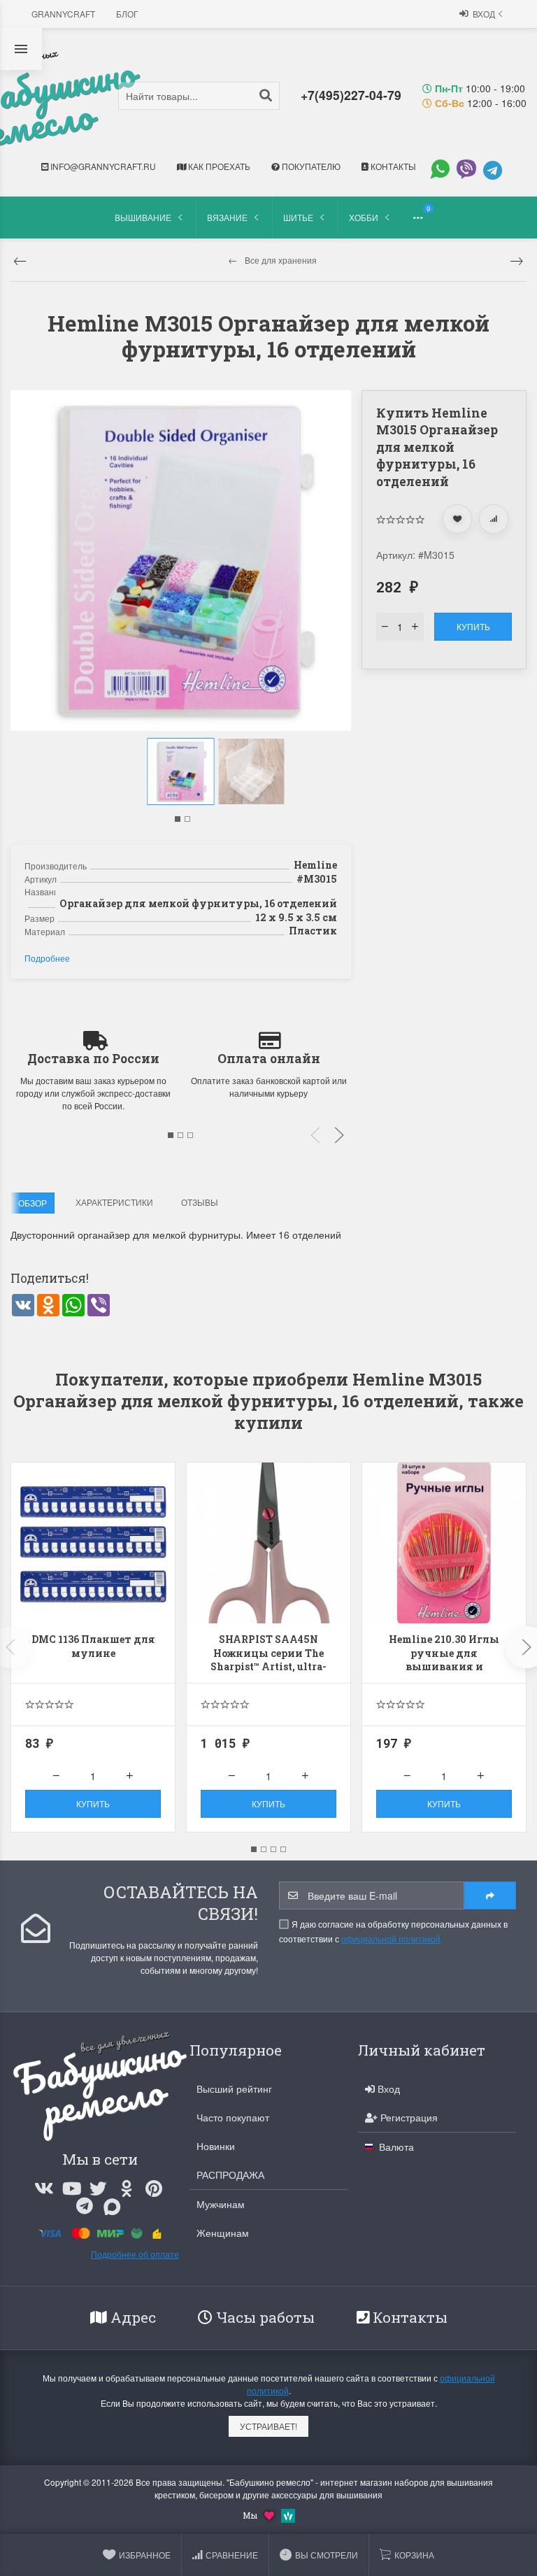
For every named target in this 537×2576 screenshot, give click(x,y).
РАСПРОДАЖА (230, 2175)
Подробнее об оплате (135, 2254)
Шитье (298, 217)
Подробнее (47, 958)
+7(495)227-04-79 (351, 95)
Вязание (227, 217)
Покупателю (310, 166)
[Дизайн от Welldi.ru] (288, 2514)
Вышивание (143, 217)
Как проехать (218, 166)
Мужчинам (221, 2204)
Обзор (33, 1203)
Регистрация (408, 2117)
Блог (127, 14)
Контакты (392, 166)
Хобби (364, 217)
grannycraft (63, 14)
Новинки (216, 2146)
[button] (178, 819)
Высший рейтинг (234, 2088)
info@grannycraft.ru (102, 166)
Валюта (395, 2147)
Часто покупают (233, 2117)
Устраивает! (268, 2426)
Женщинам (223, 2233)
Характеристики (114, 1202)
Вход (484, 14)
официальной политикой (391, 1938)
